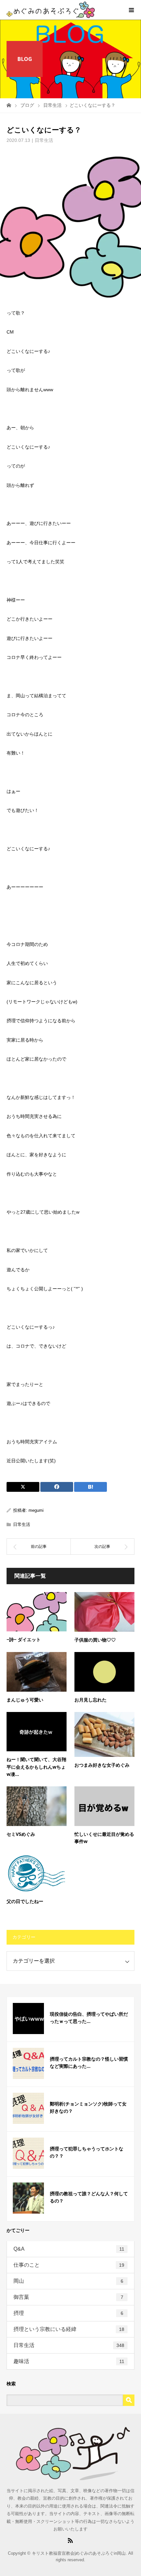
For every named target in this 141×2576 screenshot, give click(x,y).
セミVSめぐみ (21, 1834)
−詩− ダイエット (24, 1639)
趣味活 (69, 2361)
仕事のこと (69, 2265)
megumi (36, 1510)
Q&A (69, 2249)
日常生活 (44, 140)
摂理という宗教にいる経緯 (69, 2329)
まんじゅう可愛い (25, 1700)
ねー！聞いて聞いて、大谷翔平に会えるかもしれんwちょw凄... (36, 1767)
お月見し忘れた (91, 1700)
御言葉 (68, 2297)
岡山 (68, 2281)
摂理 (68, 2313)
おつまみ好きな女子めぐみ (102, 1765)
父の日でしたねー (25, 1901)
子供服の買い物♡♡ (95, 1640)
